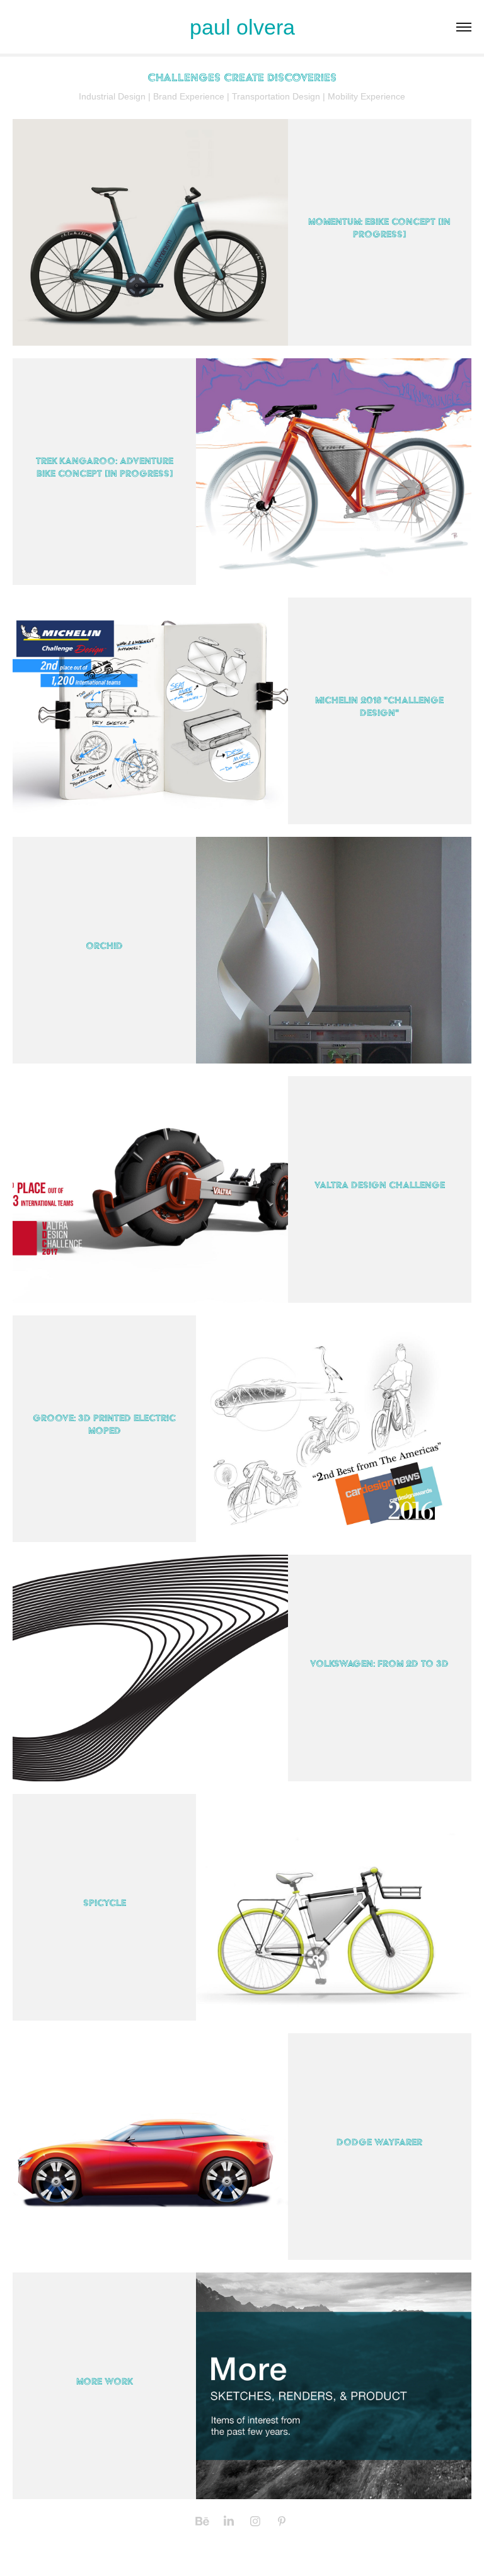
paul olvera (242, 27)
